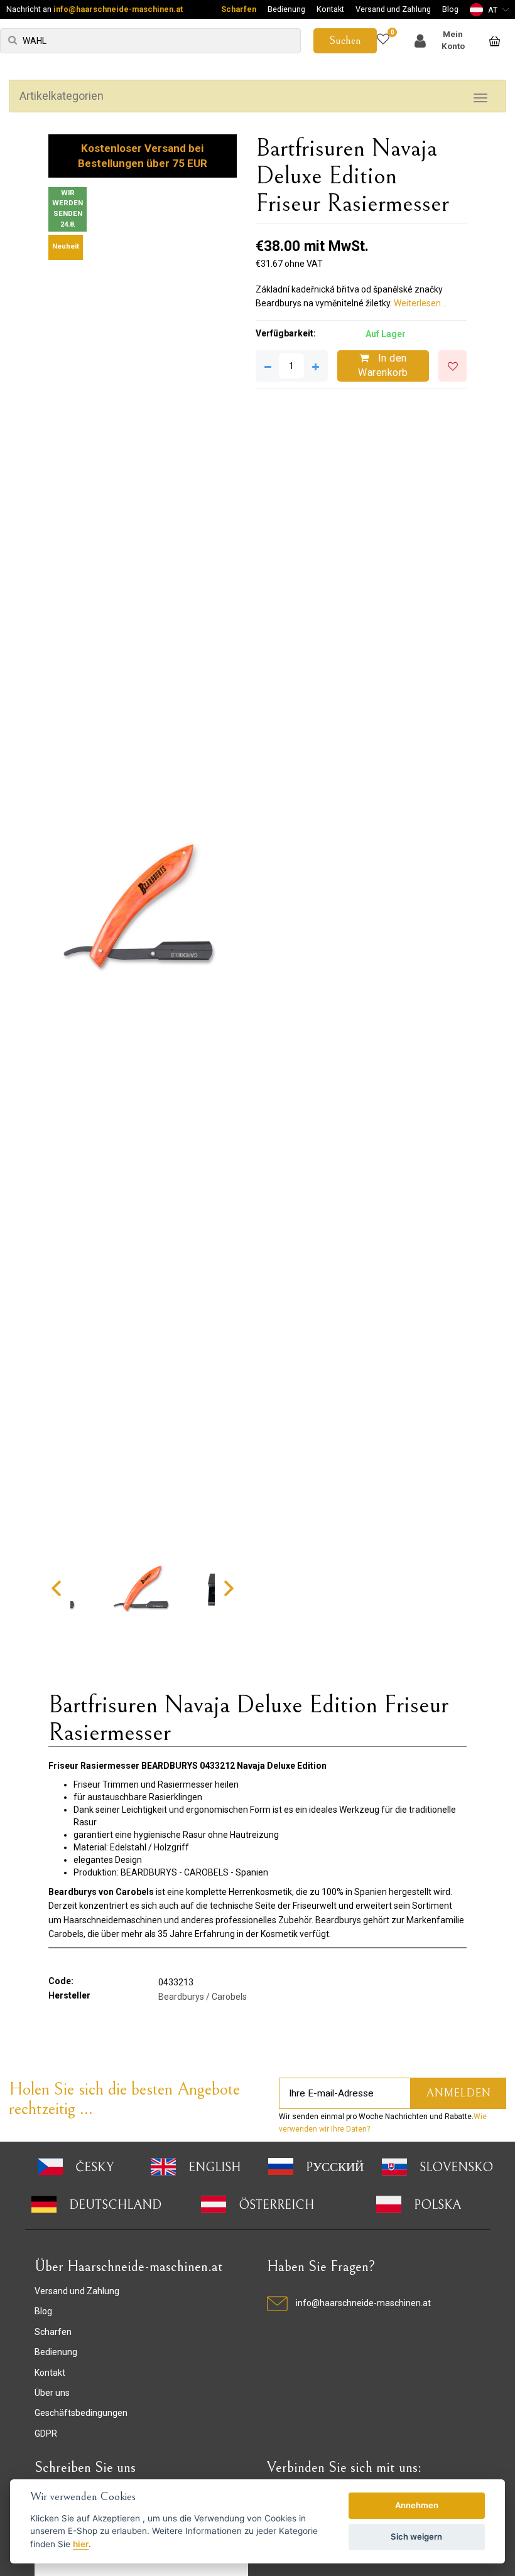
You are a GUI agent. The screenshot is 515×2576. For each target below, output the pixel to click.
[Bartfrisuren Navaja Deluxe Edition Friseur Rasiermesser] (143, 907)
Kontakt (330, 9)
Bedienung (286, 9)
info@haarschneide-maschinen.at (118, 9)
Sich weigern (416, 2536)
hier (81, 2544)
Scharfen (239, 9)
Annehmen (417, 2505)
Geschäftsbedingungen (81, 2413)
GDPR (46, 2434)
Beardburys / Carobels (203, 1997)
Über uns (52, 2393)
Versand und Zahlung (393, 9)
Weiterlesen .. (420, 303)
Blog (450, 9)
